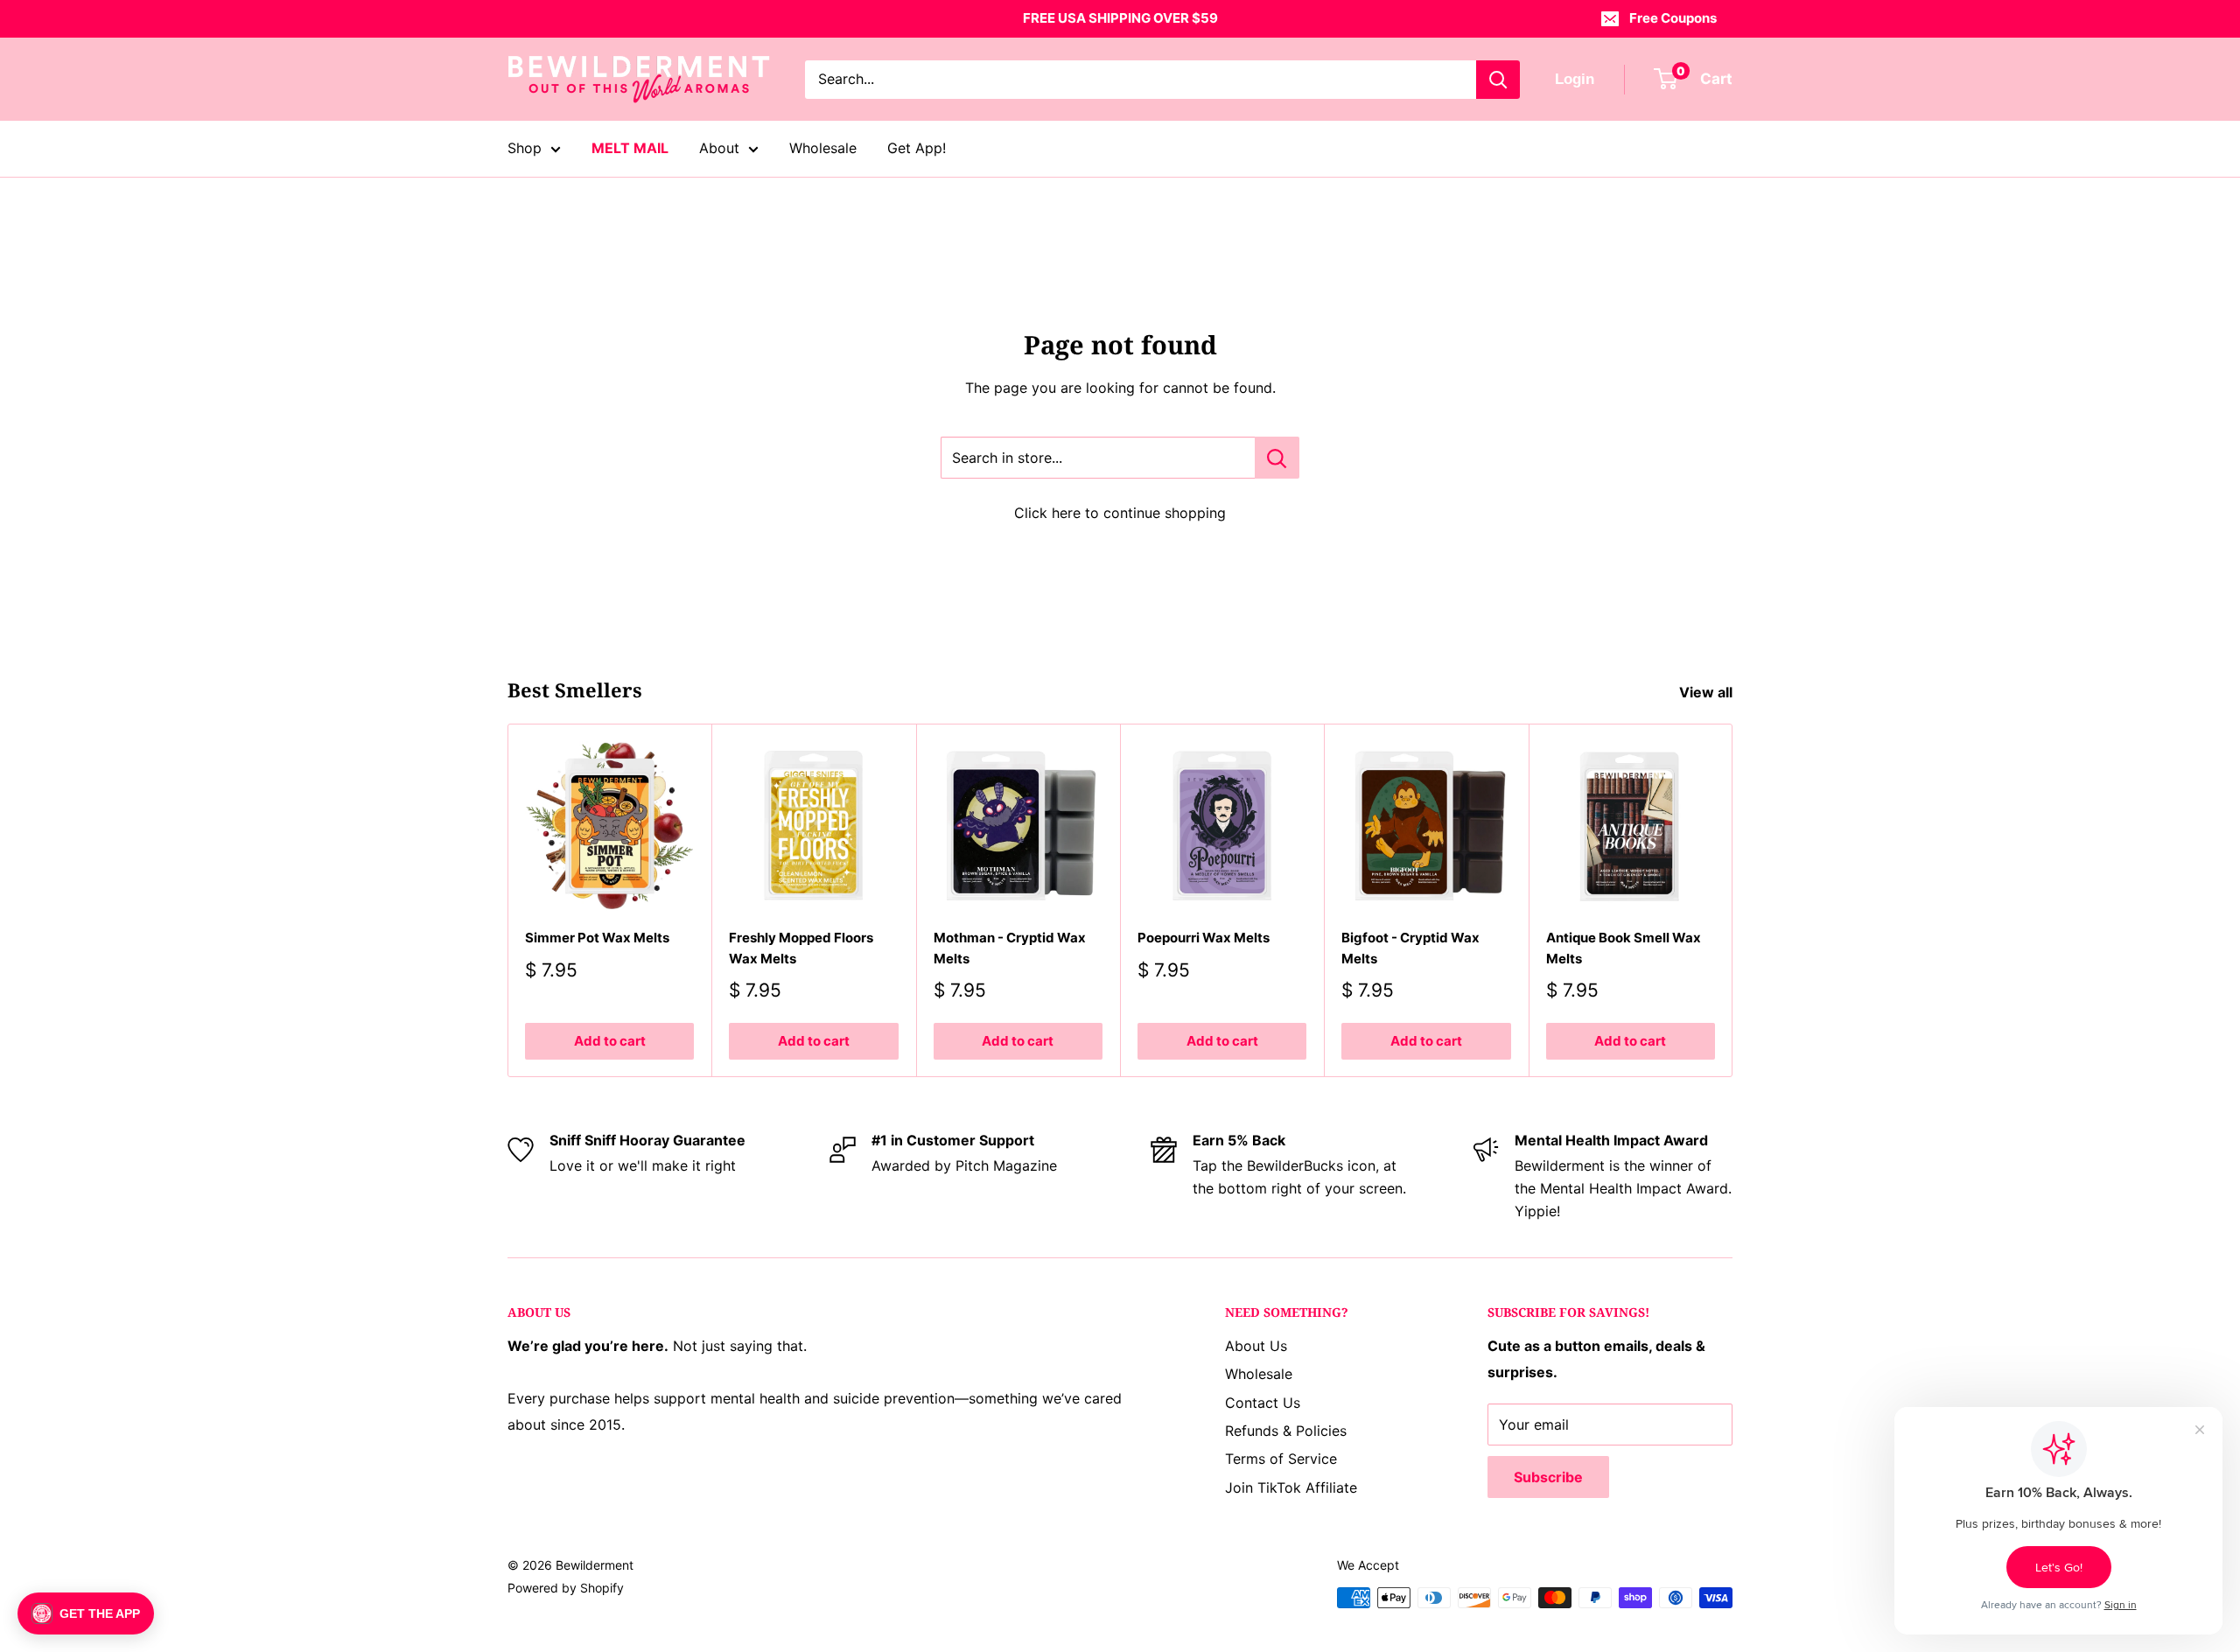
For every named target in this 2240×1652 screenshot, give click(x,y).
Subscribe (1548, 1477)
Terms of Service (1281, 1459)
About (719, 148)
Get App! (917, 148)
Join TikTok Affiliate (1291, 1487)
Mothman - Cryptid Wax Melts (1010, 948)
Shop (525, 148)
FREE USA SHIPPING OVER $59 (1120, 18)
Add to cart (610, 1041)
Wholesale (823, 148)
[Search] (1498, 80)
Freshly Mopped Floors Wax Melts (801, 948)
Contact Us (1263, 1403)
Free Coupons (1673, 18)
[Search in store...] (1277, 458)
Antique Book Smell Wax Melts (1624, 948)
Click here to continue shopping (1120, 513)
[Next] (1733, 901)
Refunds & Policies (1286, 1431)
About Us (1256, 1346)
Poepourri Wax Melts (1204, 938)
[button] (86, 1613)
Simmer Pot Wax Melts (597, 938)
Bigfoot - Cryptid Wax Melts (1410, 948)
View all (1708, 692)
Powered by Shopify (566, 1588)
